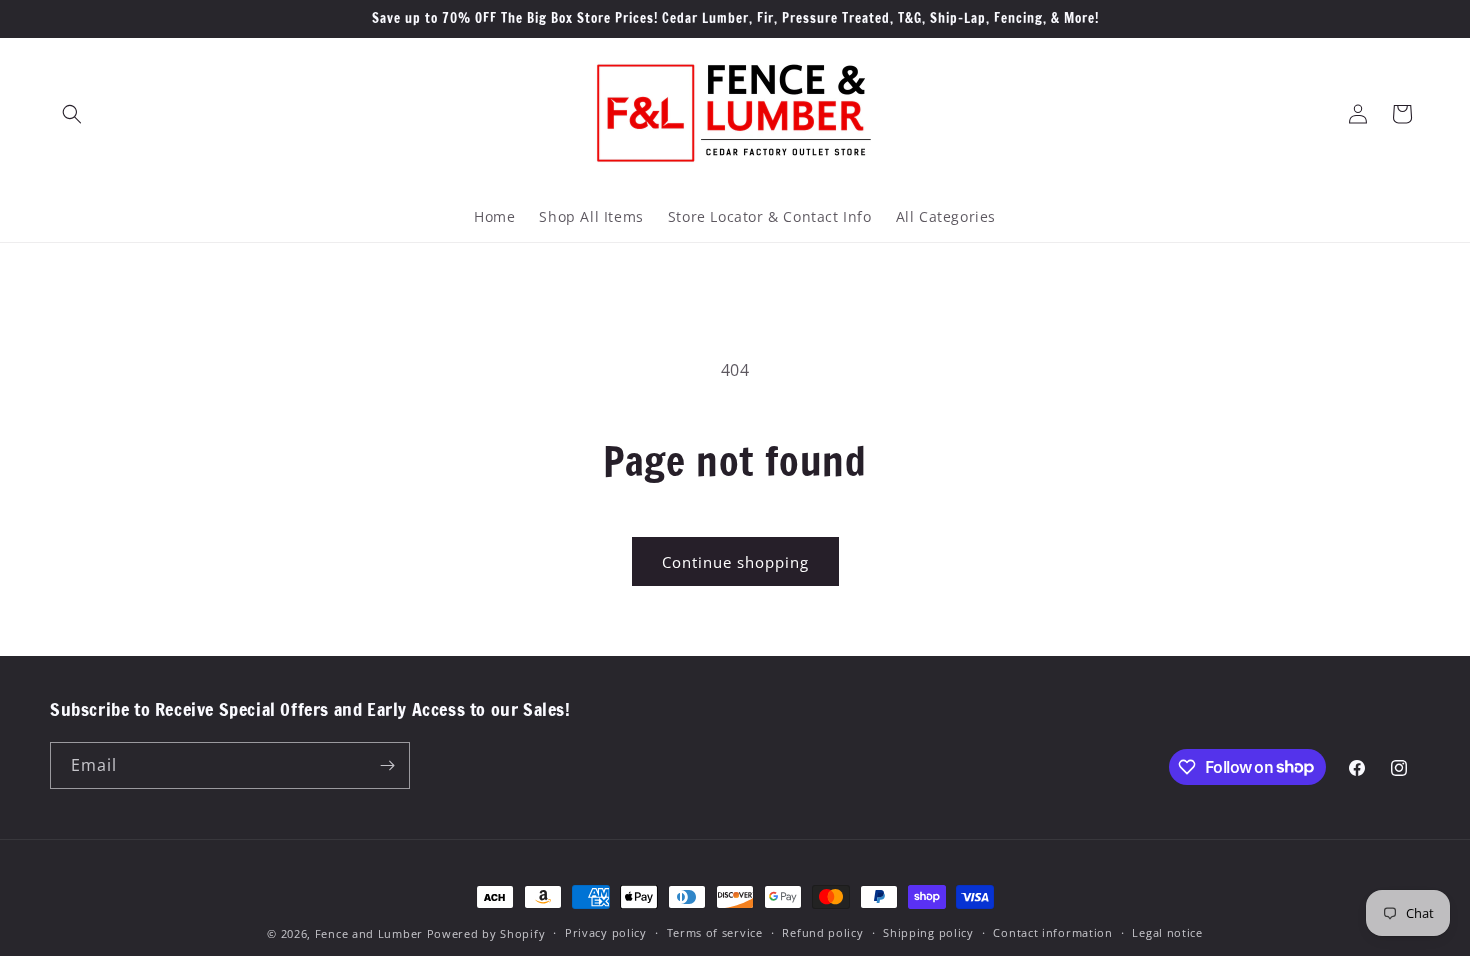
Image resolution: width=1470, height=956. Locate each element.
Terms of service (715, 932)
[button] (72, 114)
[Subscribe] (387, 765)
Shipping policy (928, 932)
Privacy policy (606, 932)
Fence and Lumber (369, 933)
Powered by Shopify (486, 933)
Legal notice (1167, 932)
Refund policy (822, 932)
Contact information (1052, 932)
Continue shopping (735, 562)
